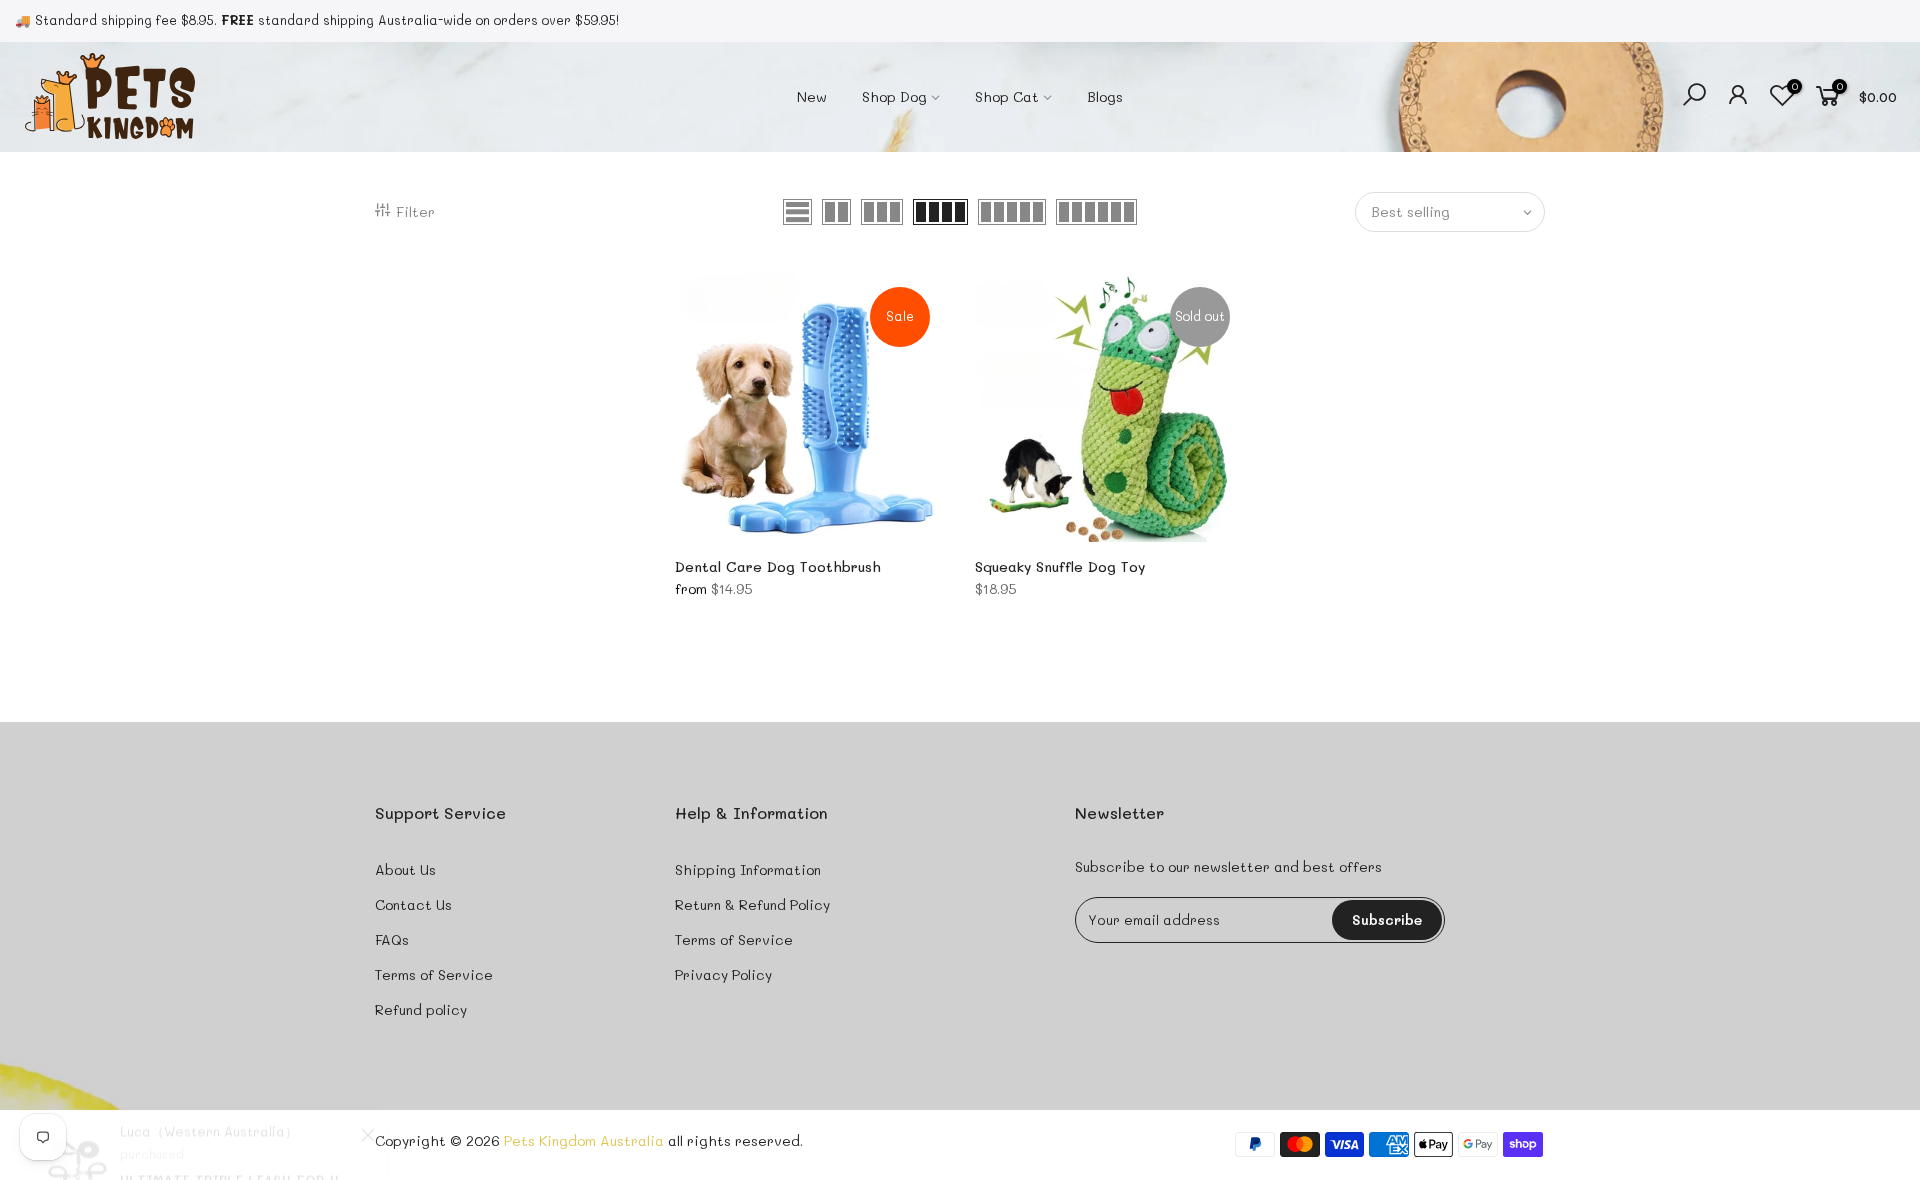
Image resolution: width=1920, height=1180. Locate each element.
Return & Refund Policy (752, 904)
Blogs (1105, 96)
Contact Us (413, 904)
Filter (415, 211)
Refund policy (421, 1009)
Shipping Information (748, 869)
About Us (405, 869)
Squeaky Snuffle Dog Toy (1060, 566)
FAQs (392, 939)
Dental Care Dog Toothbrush (778, 566)
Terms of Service (434, 974)
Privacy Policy (723, 974)
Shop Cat (1007, 96)
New (812, 96)
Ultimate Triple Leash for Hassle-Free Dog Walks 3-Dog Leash (237, 1096)
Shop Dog (894, 96)
